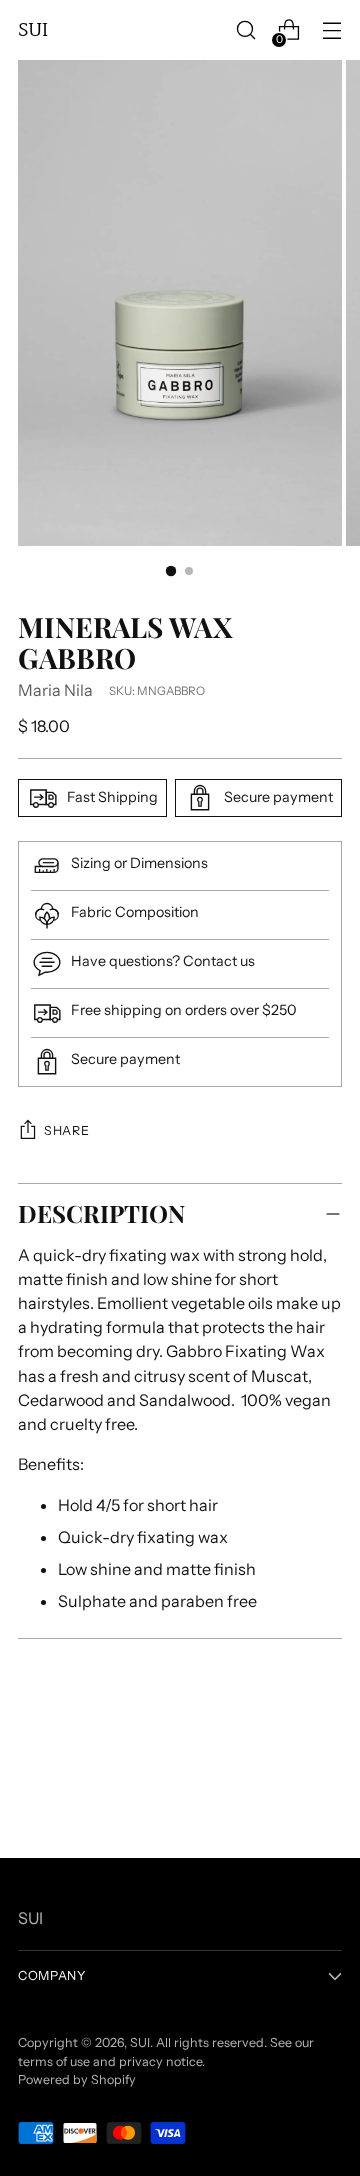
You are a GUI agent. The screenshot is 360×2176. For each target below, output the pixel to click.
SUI (140, 2042)
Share (66, 1130)
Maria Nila (55, 690)
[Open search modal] (245, 30)
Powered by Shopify (77, 2079)
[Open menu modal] (331, 30)
